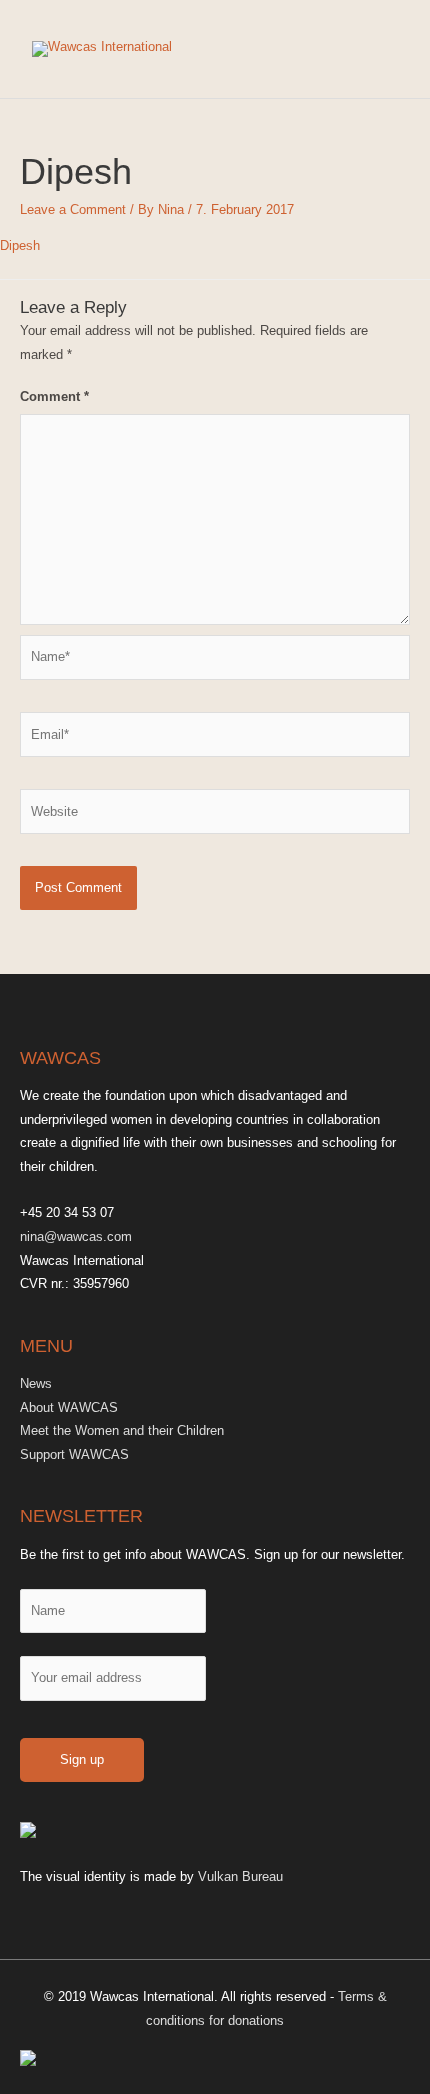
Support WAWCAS (74, 1454)
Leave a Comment (73, 209)
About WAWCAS (69, 1407)
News (36, 1383)
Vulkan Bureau (240, 1876)
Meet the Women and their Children (122, 1430)
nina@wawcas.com (76, 1236)
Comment (54, 396)
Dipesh (20, 245)
